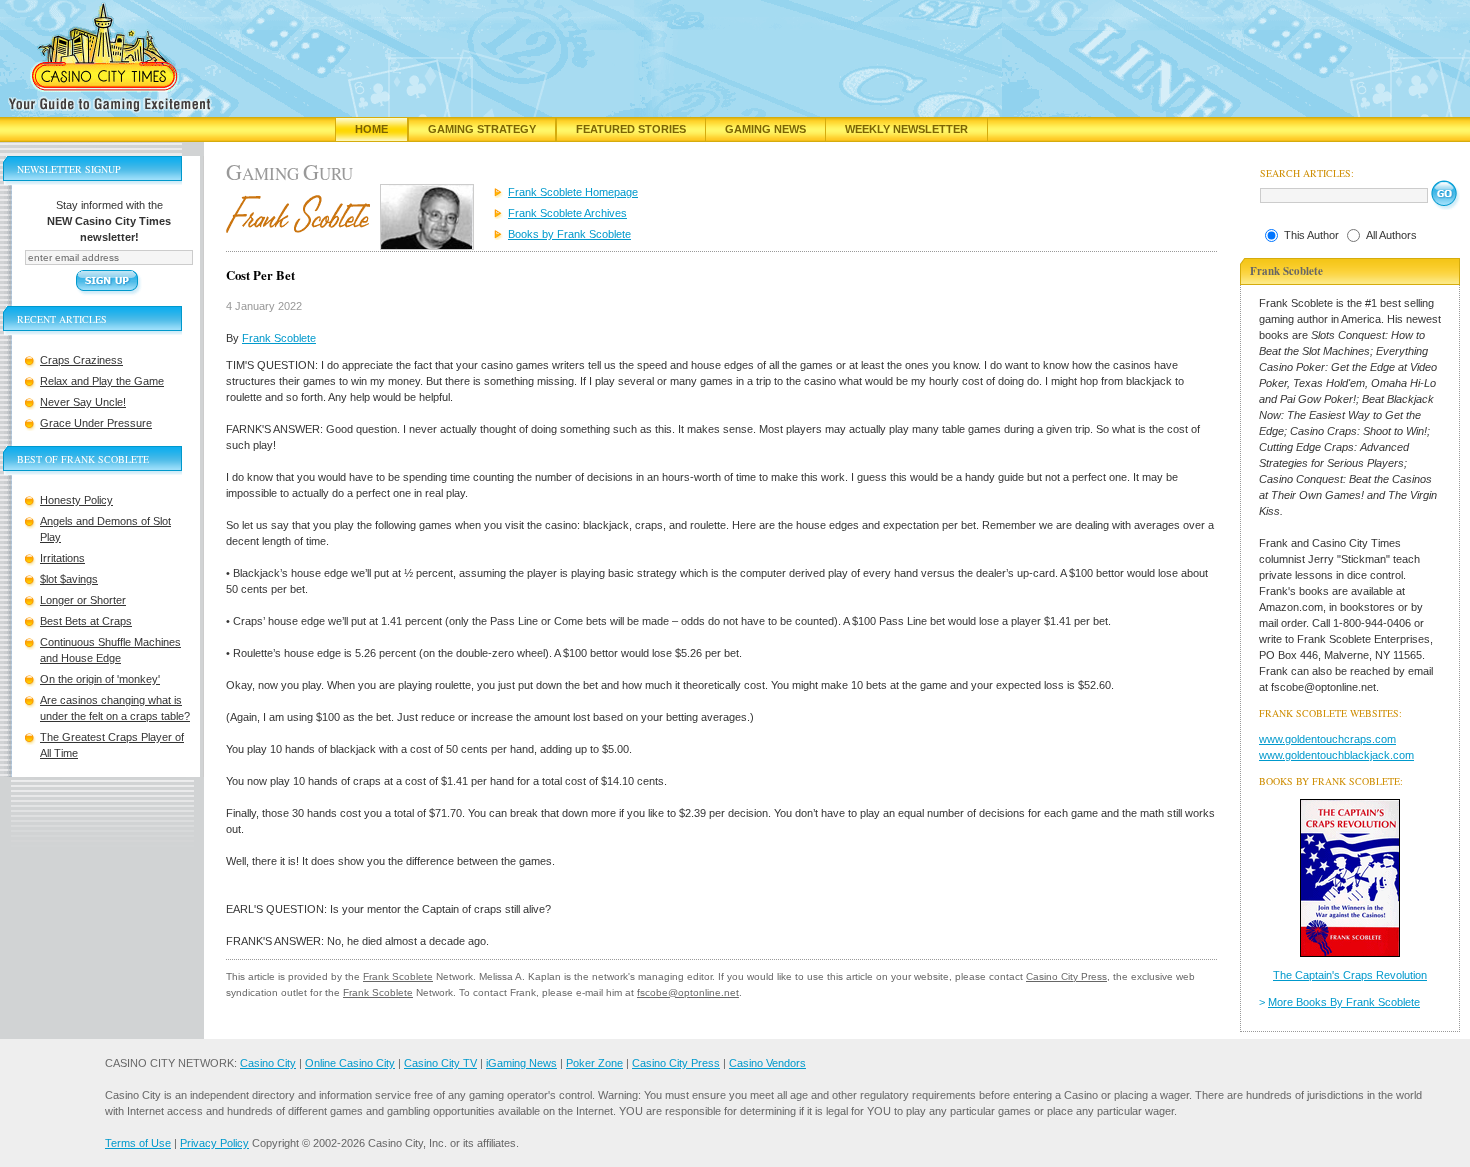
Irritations (62, 558)
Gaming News (765, 129)
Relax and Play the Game (102, 381)
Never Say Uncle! (83, 402)
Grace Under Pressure (96, 423)
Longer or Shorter (83, 600)
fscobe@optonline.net (688, 992)
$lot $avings (69, 579)
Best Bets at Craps (86, 621)
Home (371, 129)
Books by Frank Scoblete (569, 234)
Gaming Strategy (482, 129)
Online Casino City (350, 1063)
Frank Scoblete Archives (567, 213)
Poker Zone (594, 1063)
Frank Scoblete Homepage (573, 192)
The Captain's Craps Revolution (1350, 975)
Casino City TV (440, 1063)
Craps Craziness (81, 360)
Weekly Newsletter (906, 129)
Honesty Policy (76, 500)
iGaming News (521, 1063)
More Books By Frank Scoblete (1344, 1002)
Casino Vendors (767, 1063)
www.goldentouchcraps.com (1327, 739)
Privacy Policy (214, 1143)
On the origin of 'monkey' (100, 679)
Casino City (268, 1063)
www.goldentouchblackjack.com (1336, 755)
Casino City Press (1066, 976)
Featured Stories (631, 129)
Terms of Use (138, 1143)
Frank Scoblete (279, 338)
